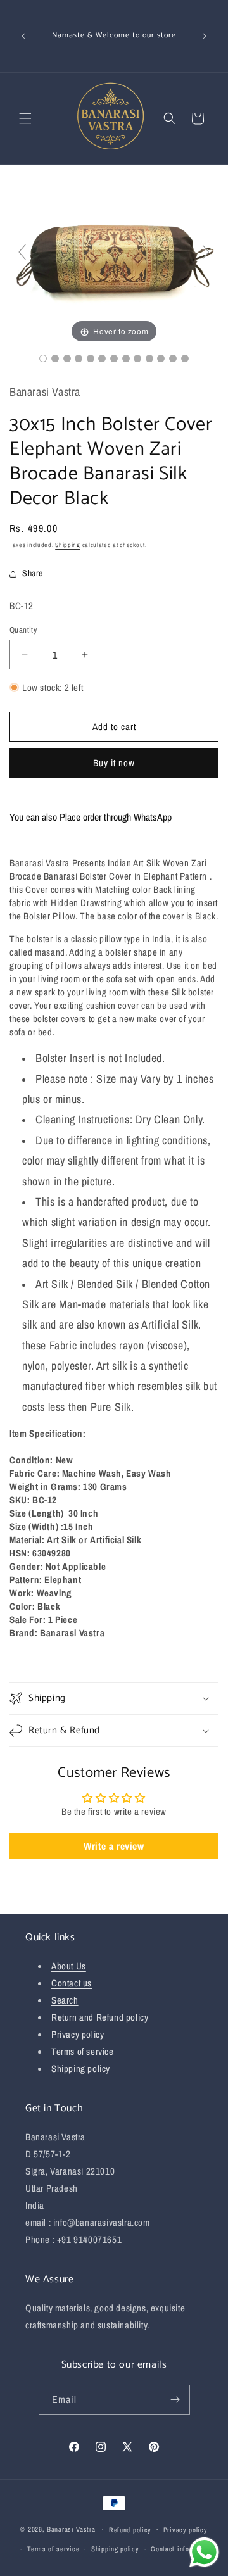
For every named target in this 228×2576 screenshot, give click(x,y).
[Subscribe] (175, 2400)
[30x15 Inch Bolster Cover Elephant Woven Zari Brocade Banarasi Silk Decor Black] (43, 358)
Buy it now (114, 763)
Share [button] (33, 573)
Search (65, 2000)
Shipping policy (81, 2068)
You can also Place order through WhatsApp (91, 817)
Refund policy (130, 2530)
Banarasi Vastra (71, 2529)
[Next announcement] (205, 36)
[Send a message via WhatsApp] (204, 2552)
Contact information (181, 2549)
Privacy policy (78, 2034)
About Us (69, 1966)
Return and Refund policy (100, 2017)
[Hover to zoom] (114, 257)
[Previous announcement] (23, 36)
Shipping (68, 545)
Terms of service (83, 2051)
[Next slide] (206, 252)
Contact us (72, 1983)
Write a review (114, 1846)
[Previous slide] (22, 252)
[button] (25, 118)
